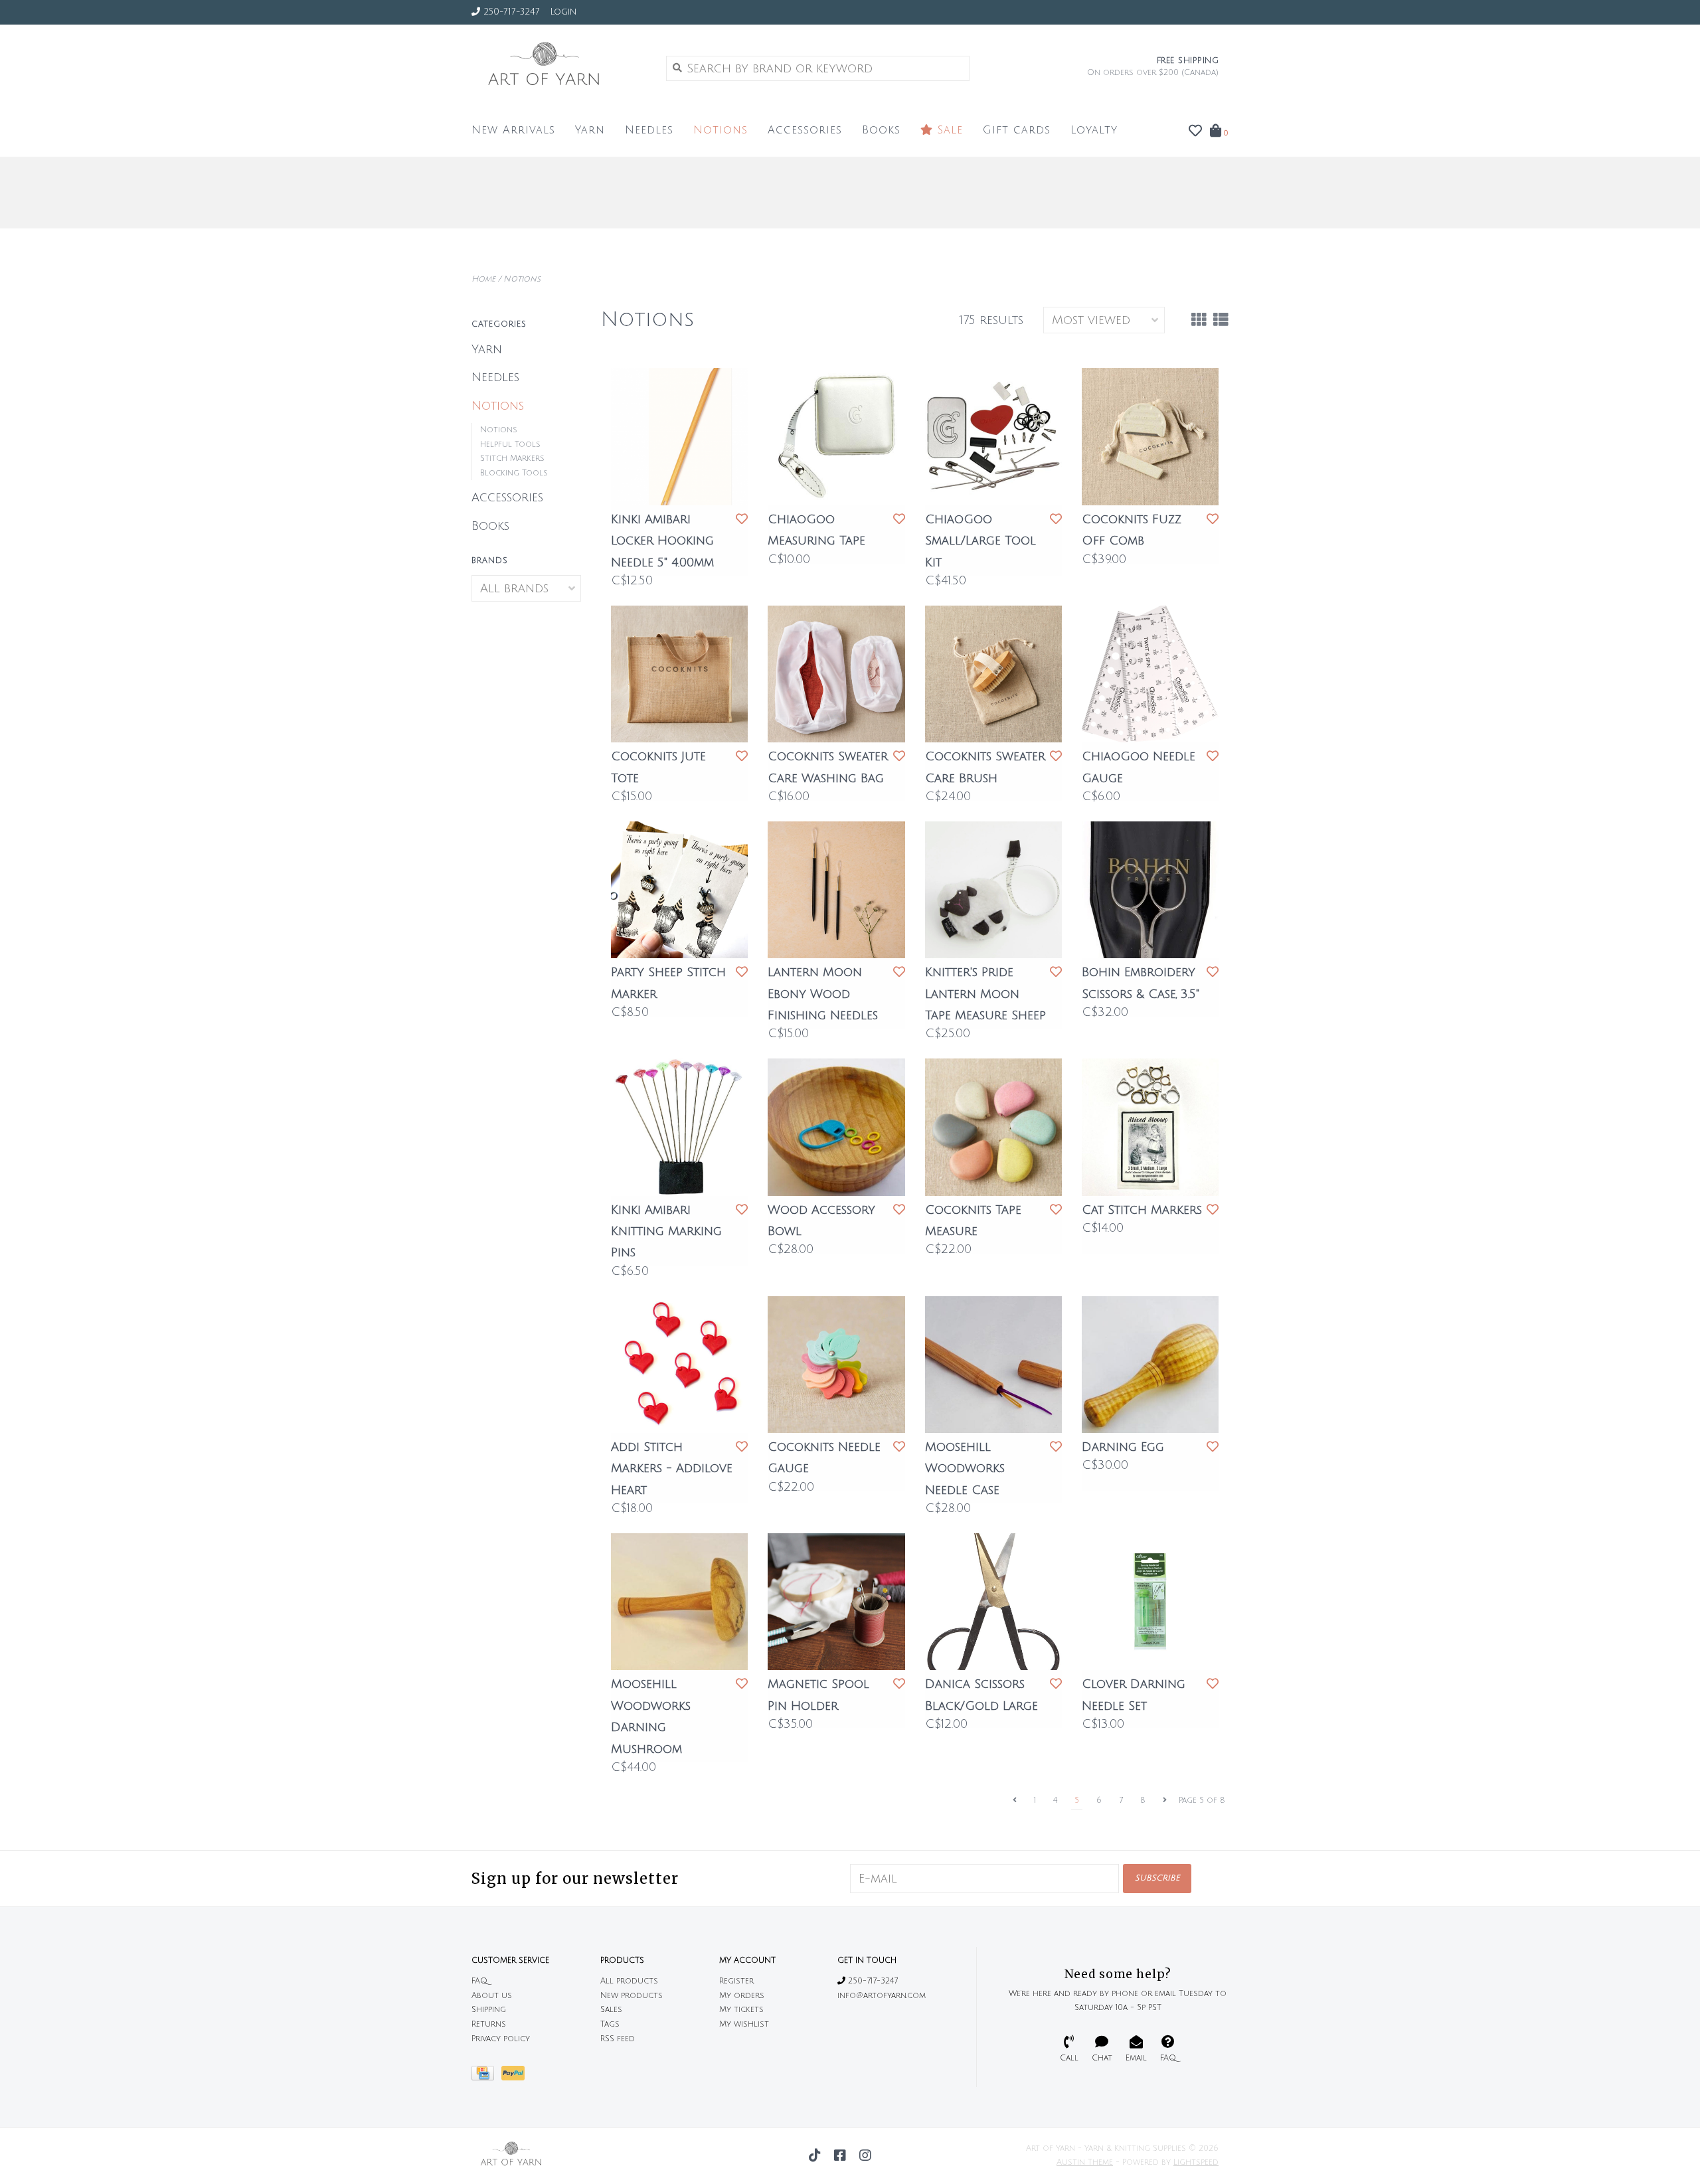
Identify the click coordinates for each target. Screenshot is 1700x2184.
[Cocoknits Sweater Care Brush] (993, 674)
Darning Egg (1123, 1447)
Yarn (590, 130)
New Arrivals (513, 130)
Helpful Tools (510, 445)
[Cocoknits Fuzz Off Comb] (1150, 436)
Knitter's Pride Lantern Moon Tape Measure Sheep (985, 994)
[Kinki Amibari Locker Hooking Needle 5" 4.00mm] (679, 436)
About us (492, 1996)
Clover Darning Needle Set (1134, 1695)
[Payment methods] (486, 2077)
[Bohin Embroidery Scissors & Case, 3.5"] (1150, 890)
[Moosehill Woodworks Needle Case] (993, 1365)
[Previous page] (1015, 1801)
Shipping (489, 2010)
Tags (610, 2024)
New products (632, 1996)
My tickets (741, 2010)
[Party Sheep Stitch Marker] (679, 890)
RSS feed (618, 2039)
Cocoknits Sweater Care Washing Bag (828, 767)
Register (736, 1981)
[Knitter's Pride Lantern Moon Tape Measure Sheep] (993, 890)
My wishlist (744, 2024)
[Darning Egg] (1150, 1365)
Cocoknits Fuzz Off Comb (1132, 530)
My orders (742, 1996)
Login (563, 12)
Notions (721, 130)
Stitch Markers (512, 459)
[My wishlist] (1195, 131)
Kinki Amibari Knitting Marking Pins (666, 1231)
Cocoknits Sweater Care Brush (985, 767)
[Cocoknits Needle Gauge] (836, 1365)
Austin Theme (1085, 2162)
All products (629, 1981)
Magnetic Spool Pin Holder (818, 1695)
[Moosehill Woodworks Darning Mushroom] (679, 1602)
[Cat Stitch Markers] (1150, 1127)
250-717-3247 (872, 1981)
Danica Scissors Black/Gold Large (981, 1695)
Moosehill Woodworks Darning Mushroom (651, 1716)
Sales (611, 2010)
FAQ (479, 1981)
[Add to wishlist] (742, 519)
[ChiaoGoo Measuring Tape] (836, 436)
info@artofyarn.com (882, 1996)
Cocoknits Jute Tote (658, 767)
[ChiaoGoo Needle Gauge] (1150, 674)
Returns (489, 2024)
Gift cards (1017, 130)
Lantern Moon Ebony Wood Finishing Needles (823, 994)
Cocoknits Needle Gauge (824, 1458)
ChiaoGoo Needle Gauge (1139, 767)
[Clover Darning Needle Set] (1150, 1602)
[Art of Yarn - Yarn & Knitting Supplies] (559, 68)
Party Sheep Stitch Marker (668, 983)
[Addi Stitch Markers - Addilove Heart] (679, 1365)
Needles (649, 130)
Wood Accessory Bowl (821, 1220)
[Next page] (1165, 1801)
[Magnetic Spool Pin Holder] (836, 1602)
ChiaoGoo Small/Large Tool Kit (980, 541)
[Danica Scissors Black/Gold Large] (993, 1602)
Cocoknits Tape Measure (973, 1220)
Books (881, 130)
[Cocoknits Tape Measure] (993, 1127)
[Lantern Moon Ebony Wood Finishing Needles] (836, 890)
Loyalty (1094, 130)
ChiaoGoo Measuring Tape (816, 530)
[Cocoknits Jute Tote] (679, 674)
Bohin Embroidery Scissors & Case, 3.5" (1141, 983)
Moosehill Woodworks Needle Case (965, 1469)
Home (483, 279)
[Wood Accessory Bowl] (836, 1127)
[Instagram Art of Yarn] (865, 2155)
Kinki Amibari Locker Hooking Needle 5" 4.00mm (662, 541)
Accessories (805, 130)
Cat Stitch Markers (1142, 1210)
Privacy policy (501, 2039)
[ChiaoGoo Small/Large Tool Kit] (993, 436)
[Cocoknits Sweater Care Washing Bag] (836, 674)
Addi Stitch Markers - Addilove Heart (672, 1469)
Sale (948, 130)
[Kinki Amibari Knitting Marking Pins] (679, 1127)
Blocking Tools (514, 473)
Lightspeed (1196, 2162)
